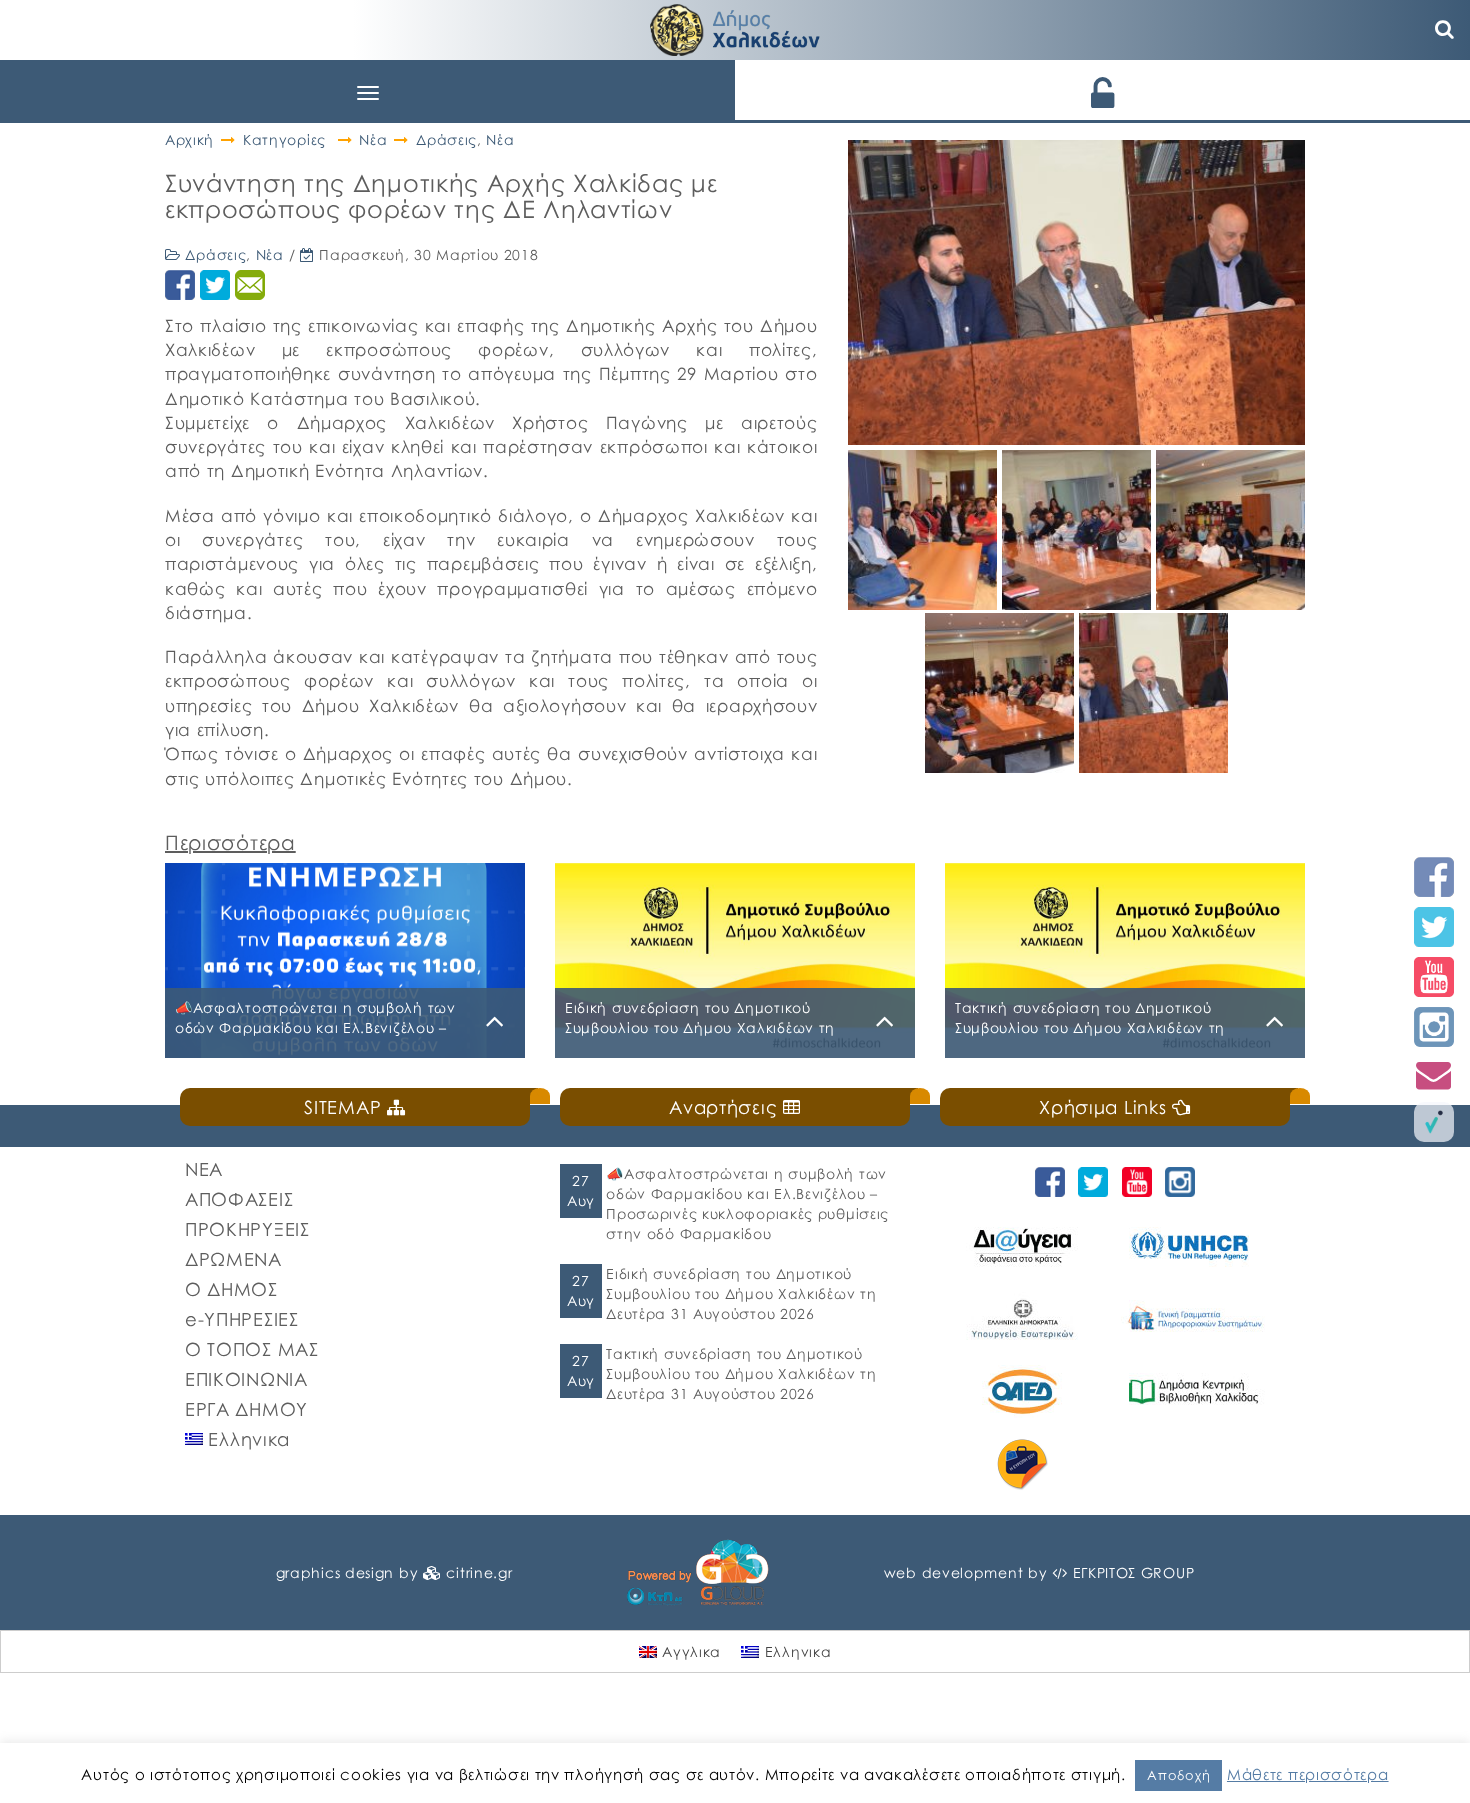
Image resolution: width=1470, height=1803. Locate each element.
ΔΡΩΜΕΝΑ (233, 1259)
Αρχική (189, 139)
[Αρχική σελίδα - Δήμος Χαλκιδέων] (735, 27)
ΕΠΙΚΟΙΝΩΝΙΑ (246, 1379)
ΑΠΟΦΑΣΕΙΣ (239, 1199)
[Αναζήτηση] (1445, 30)
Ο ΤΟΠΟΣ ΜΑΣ (252, 1349)
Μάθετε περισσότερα (1308, 1774)
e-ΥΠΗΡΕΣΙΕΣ (242, 1319)
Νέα (373, 139)
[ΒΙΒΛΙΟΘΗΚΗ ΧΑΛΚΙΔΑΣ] (1196, 1391)
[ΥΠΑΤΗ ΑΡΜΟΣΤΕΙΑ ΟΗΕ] (1196, 1245)
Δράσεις (446, 139)
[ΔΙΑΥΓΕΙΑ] (1025, 1245)
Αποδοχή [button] (1178, 1775)
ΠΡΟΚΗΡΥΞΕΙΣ (247, 1229)
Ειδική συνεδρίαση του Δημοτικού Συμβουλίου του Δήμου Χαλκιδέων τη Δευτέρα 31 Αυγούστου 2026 (741, 1293)
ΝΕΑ (204, 1169)
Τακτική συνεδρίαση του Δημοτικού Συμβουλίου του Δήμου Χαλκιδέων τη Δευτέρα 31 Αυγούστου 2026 (741, 1373)
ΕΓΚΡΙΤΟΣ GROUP (1134, 1572)
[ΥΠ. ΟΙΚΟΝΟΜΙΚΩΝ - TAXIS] (1196, 1318)
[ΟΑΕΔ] (1025, 1391)
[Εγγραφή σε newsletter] (1434, 1074)
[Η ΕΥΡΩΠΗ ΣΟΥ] (1025, 1464)
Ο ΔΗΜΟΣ (231, 1289)
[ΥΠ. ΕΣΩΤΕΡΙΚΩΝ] (1025, 1318)
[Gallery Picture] (925, 602)
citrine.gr (479, 1572)
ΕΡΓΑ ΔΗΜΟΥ (246, 1409)
